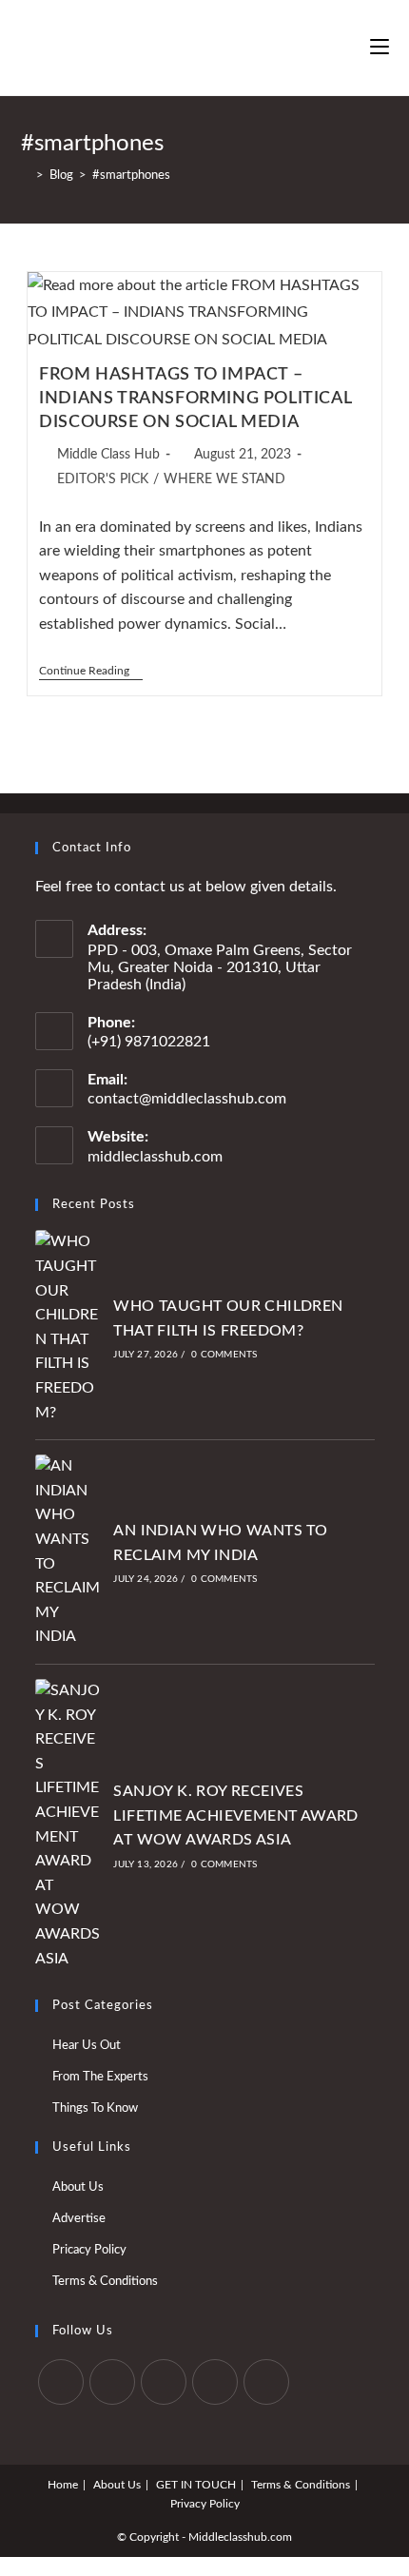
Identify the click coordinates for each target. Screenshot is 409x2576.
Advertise (79, 2219)
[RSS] (266, 2382)
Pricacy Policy (89, 2250)
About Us (78, 2187)
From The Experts (100, 2077)
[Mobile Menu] (380, 48)
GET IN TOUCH (196, 2485)
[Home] (26, 176)
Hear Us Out (87, 2046)
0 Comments (224, 1355)
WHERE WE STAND (224, 479)
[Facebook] (112, 2382)
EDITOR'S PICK (103, 479)
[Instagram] (164, 2382)
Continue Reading (91, 672)
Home (63, 2485)
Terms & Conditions (105, 2282)
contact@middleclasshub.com (187, 1099)
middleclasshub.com (155, 1157)
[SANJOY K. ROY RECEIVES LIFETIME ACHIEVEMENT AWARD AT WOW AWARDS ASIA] (68, 1825)
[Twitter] (61, 2382)
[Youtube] (215, 2382)
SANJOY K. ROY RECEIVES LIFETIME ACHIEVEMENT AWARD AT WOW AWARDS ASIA (235, 1815)
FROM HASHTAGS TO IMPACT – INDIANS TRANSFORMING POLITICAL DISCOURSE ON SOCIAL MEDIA (195, 399)
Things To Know (95, 2108)
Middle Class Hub (108, 455)
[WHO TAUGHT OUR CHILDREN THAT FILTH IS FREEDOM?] (68, 1327)
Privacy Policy (205, 2504)
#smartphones (131, 176)
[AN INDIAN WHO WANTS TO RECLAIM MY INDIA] (68, 1552)
